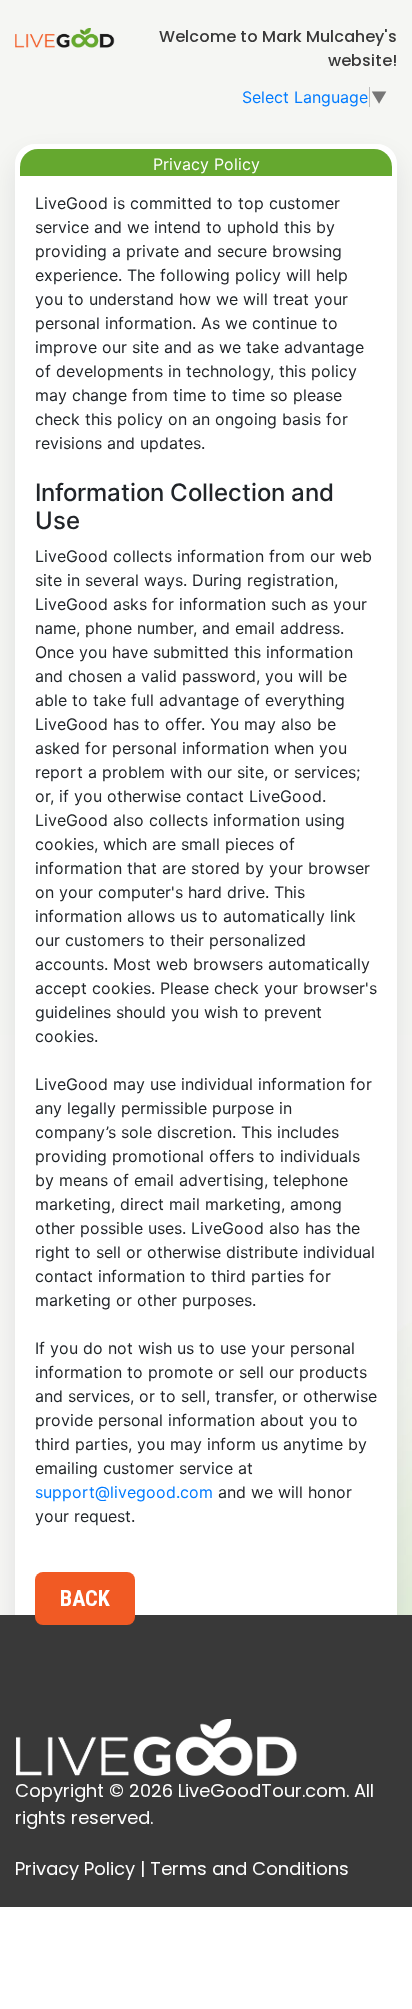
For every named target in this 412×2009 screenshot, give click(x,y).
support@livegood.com (124, 1492)
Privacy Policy (75, 1868)
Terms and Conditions (249, 1868)
